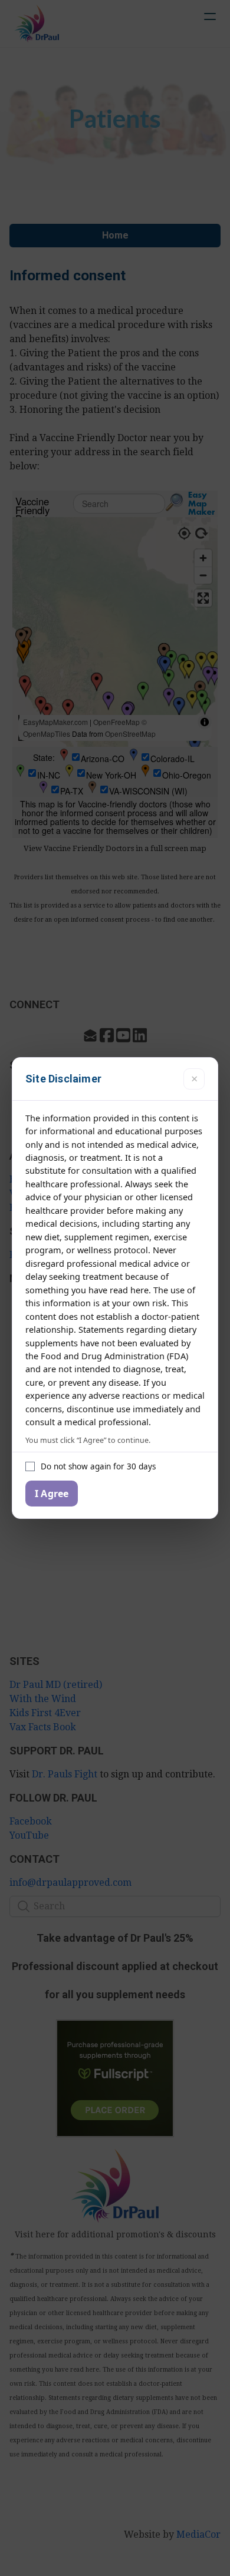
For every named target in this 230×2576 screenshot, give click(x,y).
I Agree (52, 1494)
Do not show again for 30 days (98, 1466)
